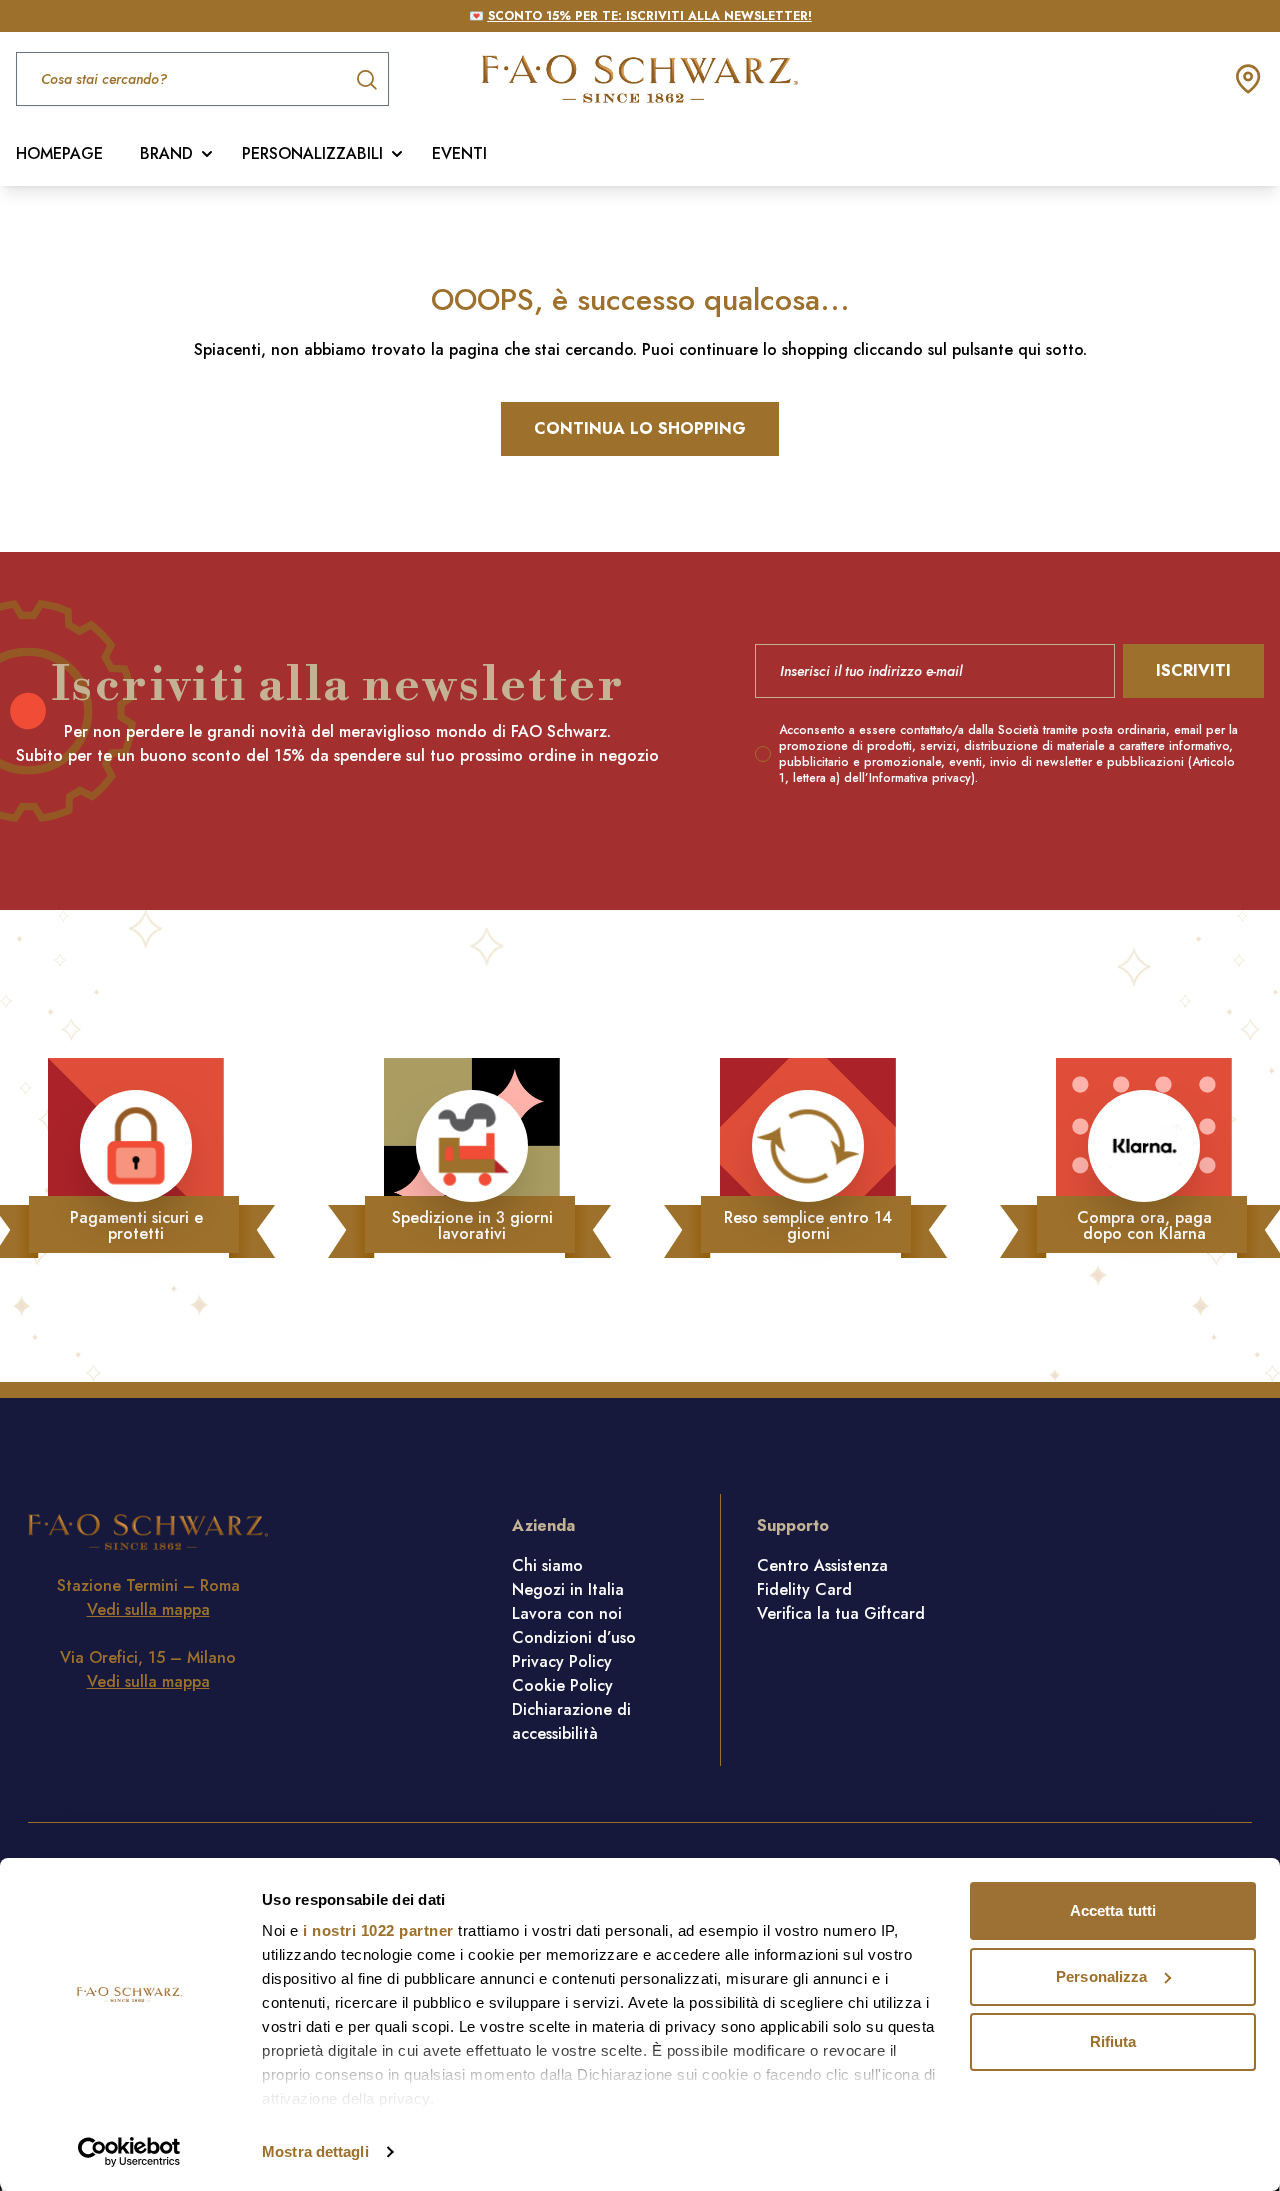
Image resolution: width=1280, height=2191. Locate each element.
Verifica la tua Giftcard (841, 1613)
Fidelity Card (804, 1589)
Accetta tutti (1113, 1910)
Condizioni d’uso (574, 1637)
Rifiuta (1113, 2041)
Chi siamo (547, 1565)
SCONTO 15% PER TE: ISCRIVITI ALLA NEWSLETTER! (650, 16)
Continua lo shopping (640, 428)
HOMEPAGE (59, 153)
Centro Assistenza (822, 1565)
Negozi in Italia (568, 1589)
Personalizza (1101, 1976)
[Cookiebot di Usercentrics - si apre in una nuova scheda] (129, 2152)
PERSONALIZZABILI (312, 153)
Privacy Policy (562, 1661)
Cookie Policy (562, 1685)
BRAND (166, 153)
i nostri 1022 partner (378, 1930)
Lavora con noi (567, 1613)
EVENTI (459, 153)
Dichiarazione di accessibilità (571, 1721)
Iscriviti (1193, 670)
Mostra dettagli (315, 2151)
